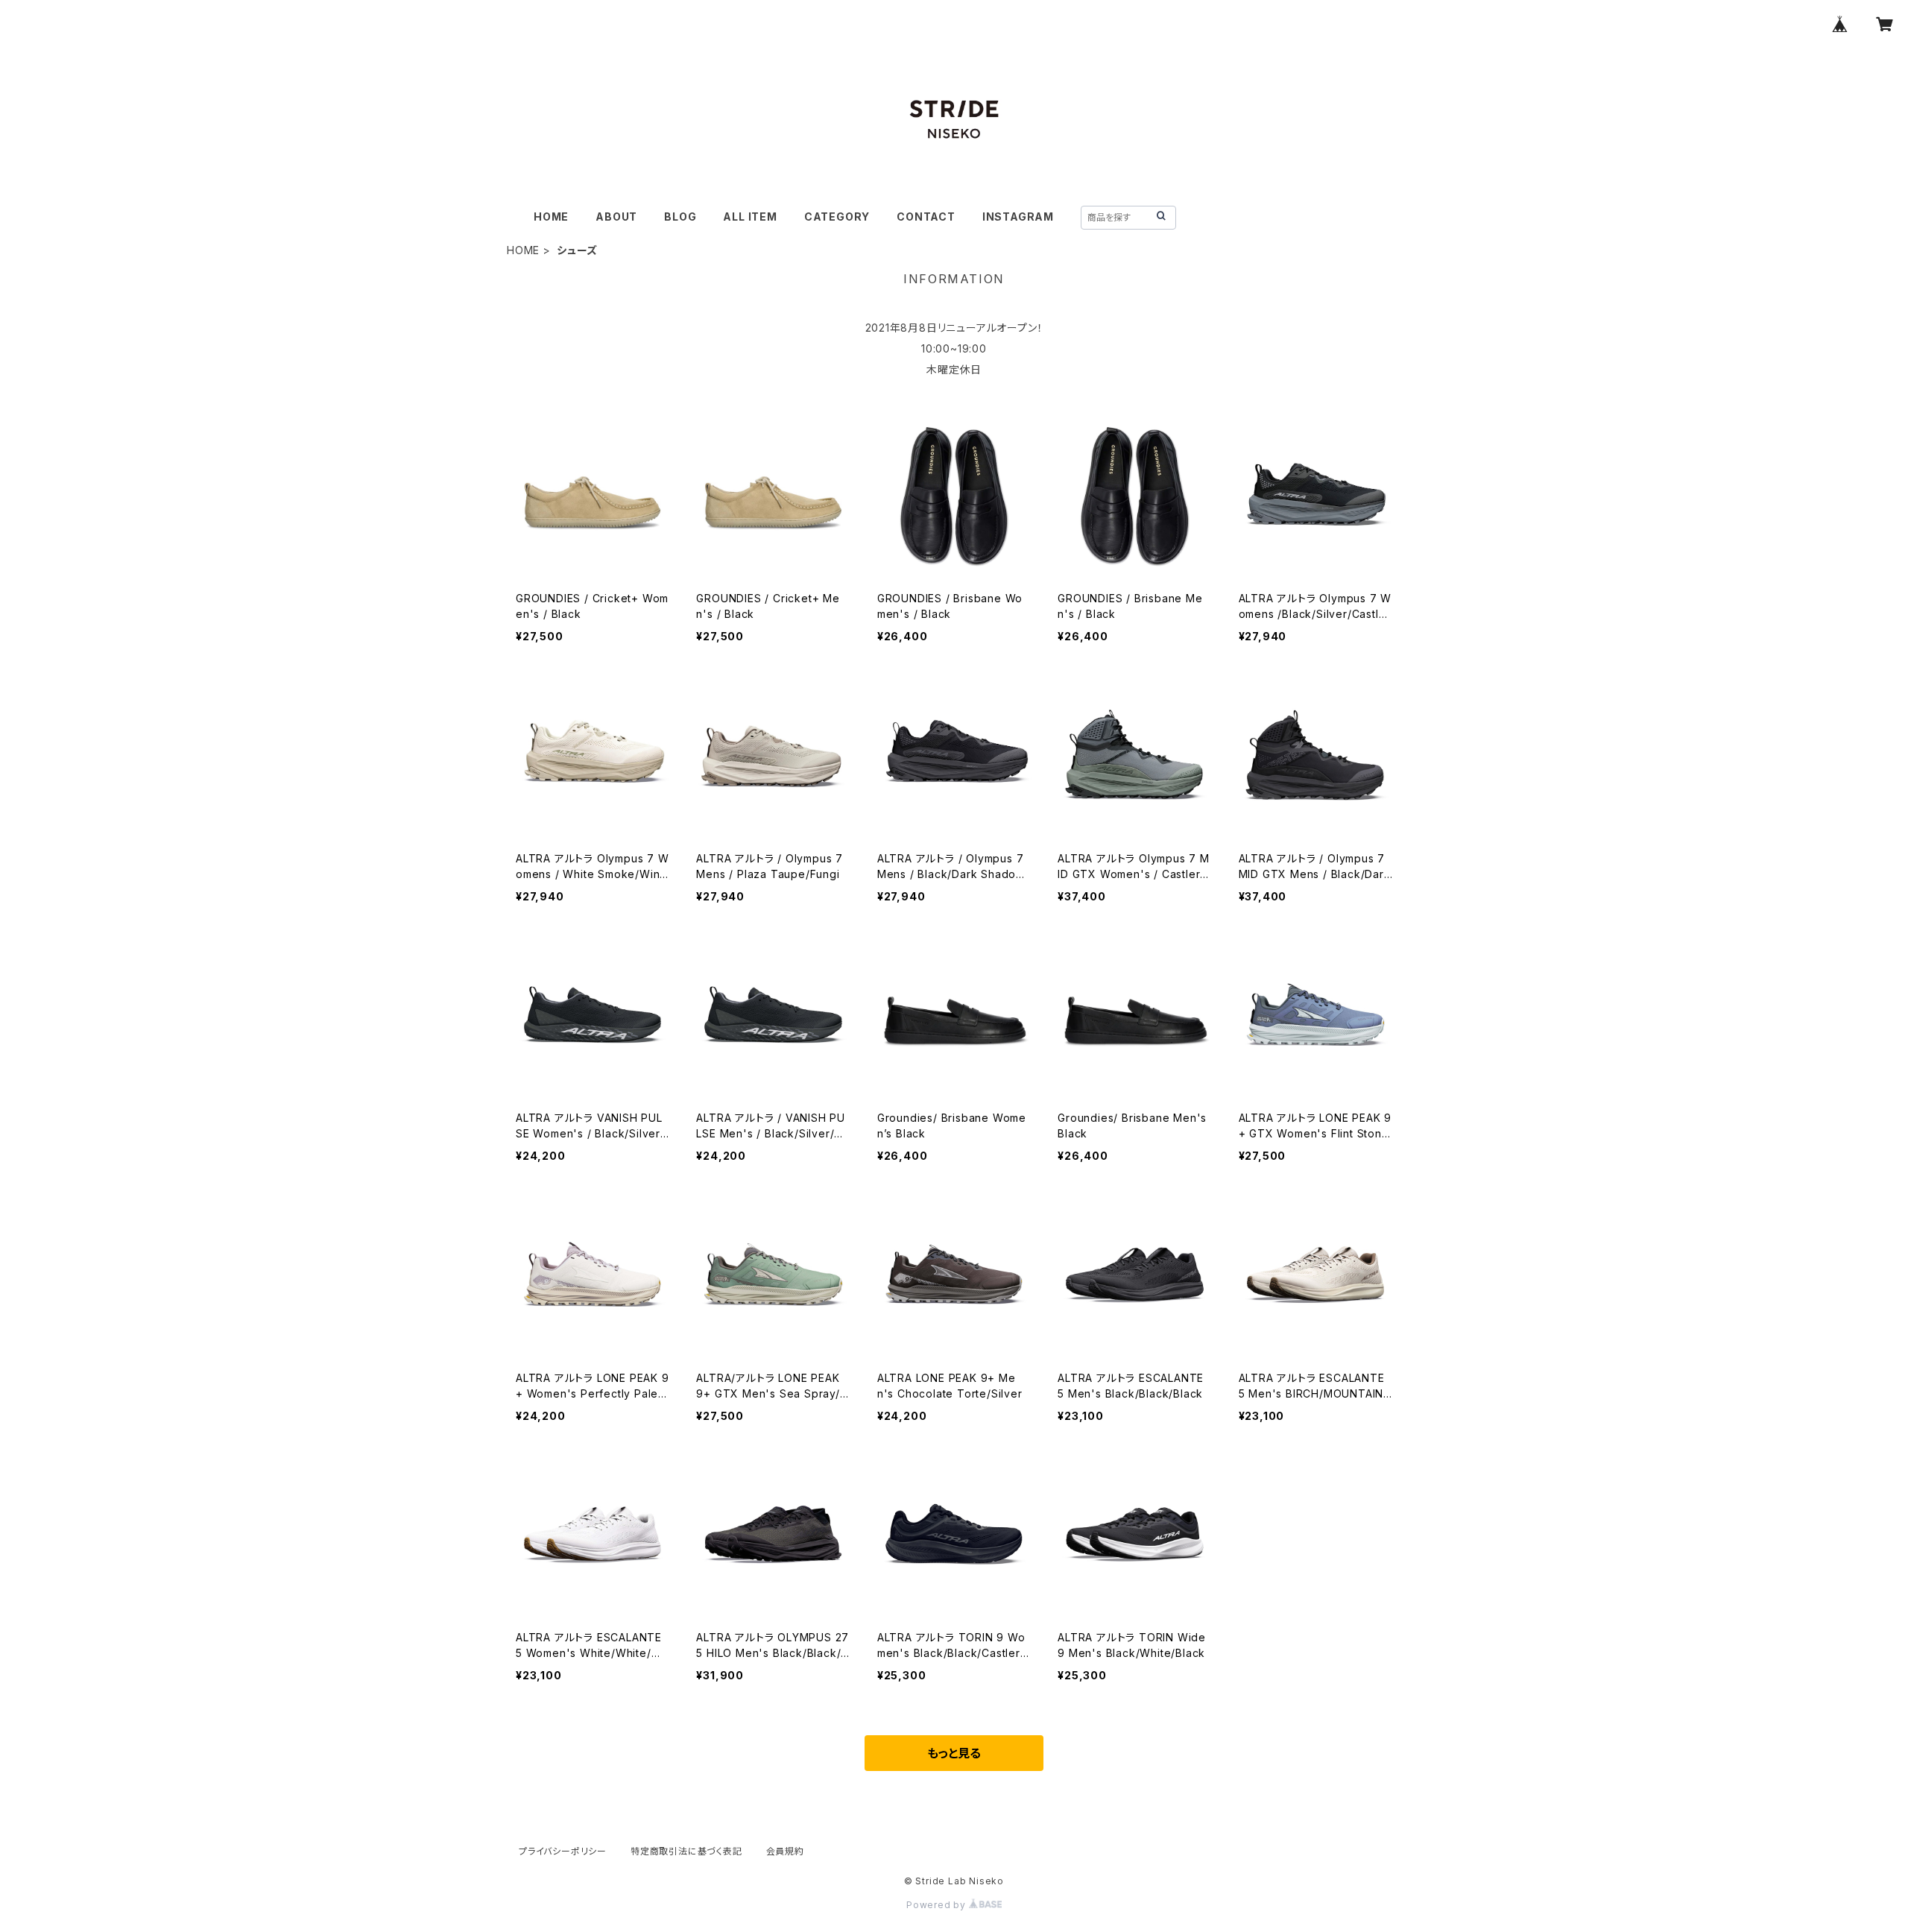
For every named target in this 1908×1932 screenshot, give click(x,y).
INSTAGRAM (1018, 217)
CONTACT (926, 217)
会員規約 (785, 1851)
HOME (551, 217)
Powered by (938, 1905)
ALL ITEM (750, 217)
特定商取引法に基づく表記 (686, 1851)
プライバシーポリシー (563, 1851)
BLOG (680, 217)
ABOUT (616, 217)
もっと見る (954, 1753)
